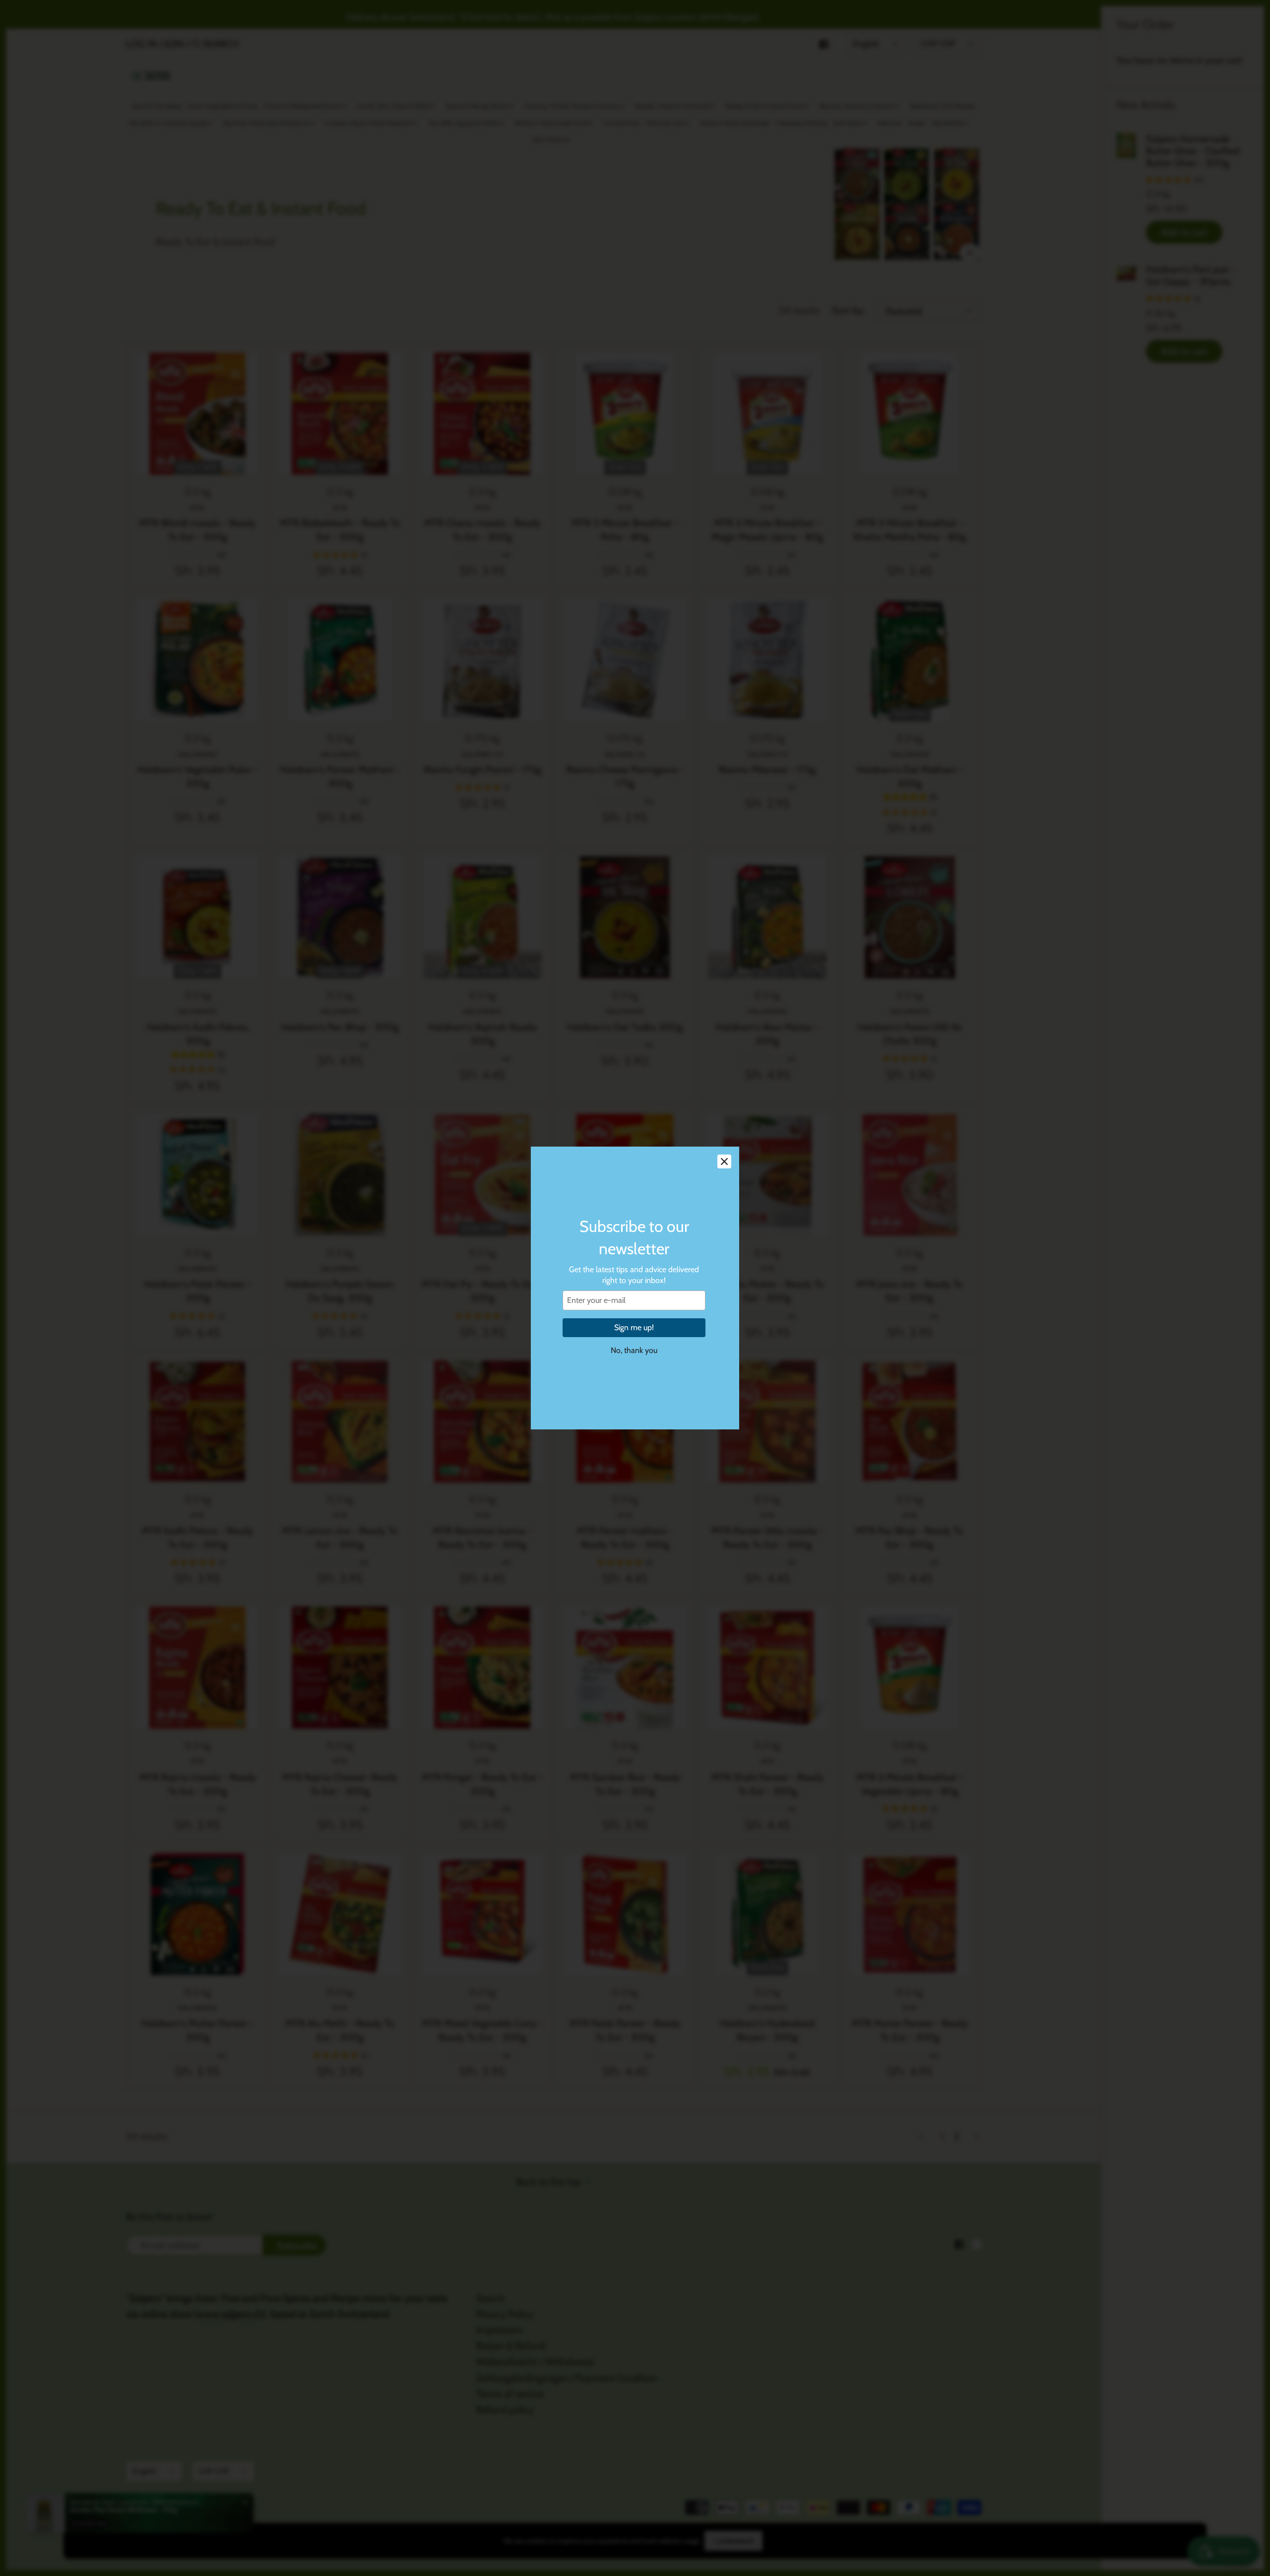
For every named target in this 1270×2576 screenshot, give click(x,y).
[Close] (724, 1161)
